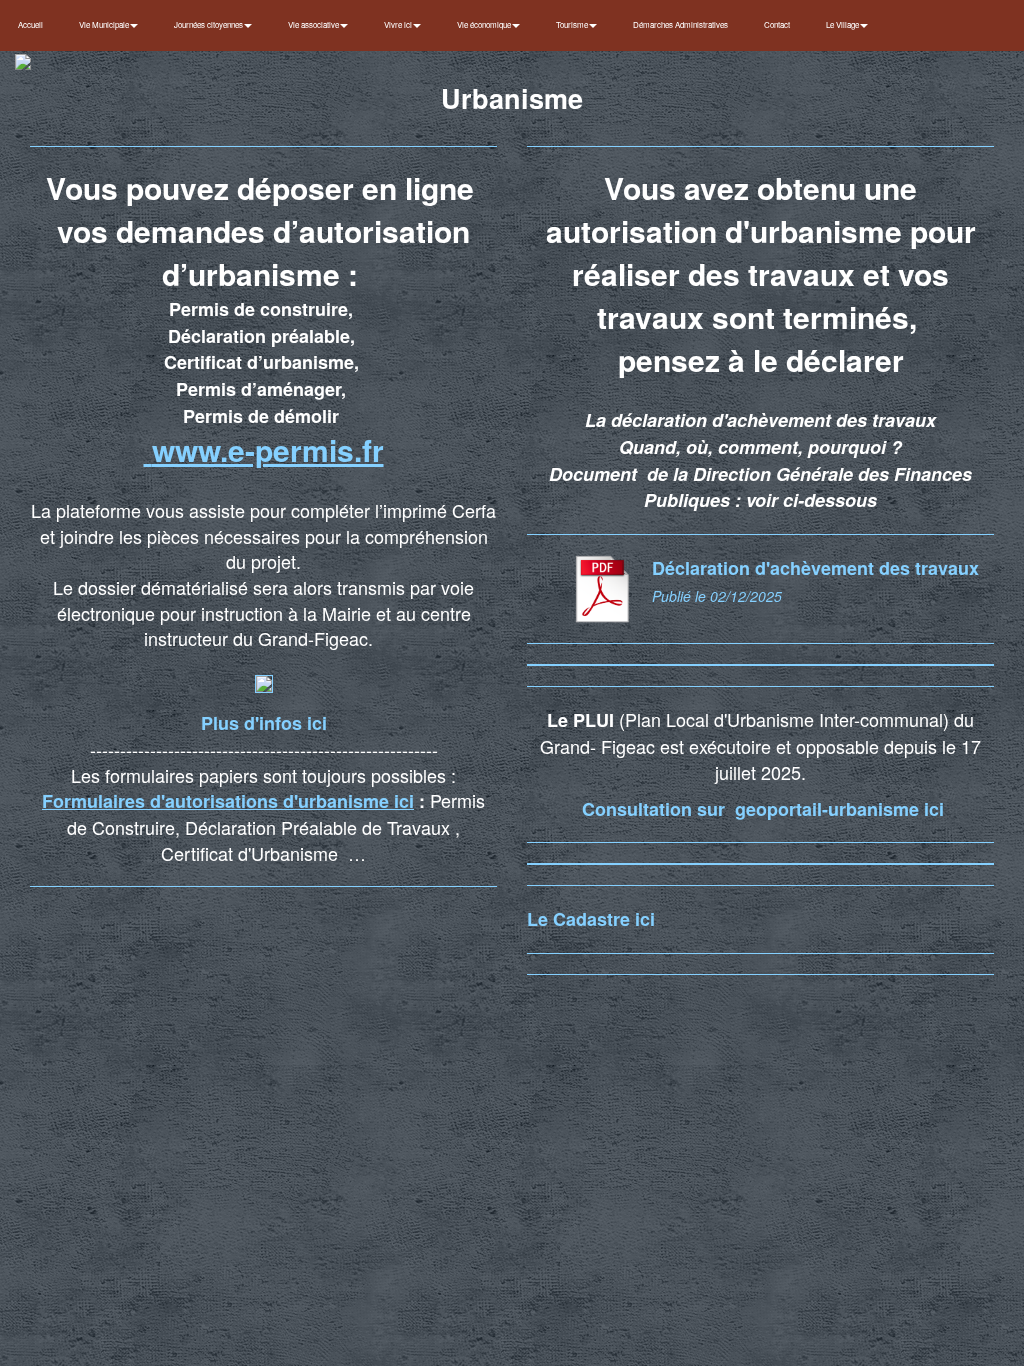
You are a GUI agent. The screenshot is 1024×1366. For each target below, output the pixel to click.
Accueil (30, 24)
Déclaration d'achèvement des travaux (815, 568)
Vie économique (485, 24)
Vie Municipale (105, 24)
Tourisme (573, 24)
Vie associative (314, 24)
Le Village (843, 24)
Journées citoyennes (209, 24)
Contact (777, 24)
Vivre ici (399, 24)
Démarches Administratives (680, 24)
